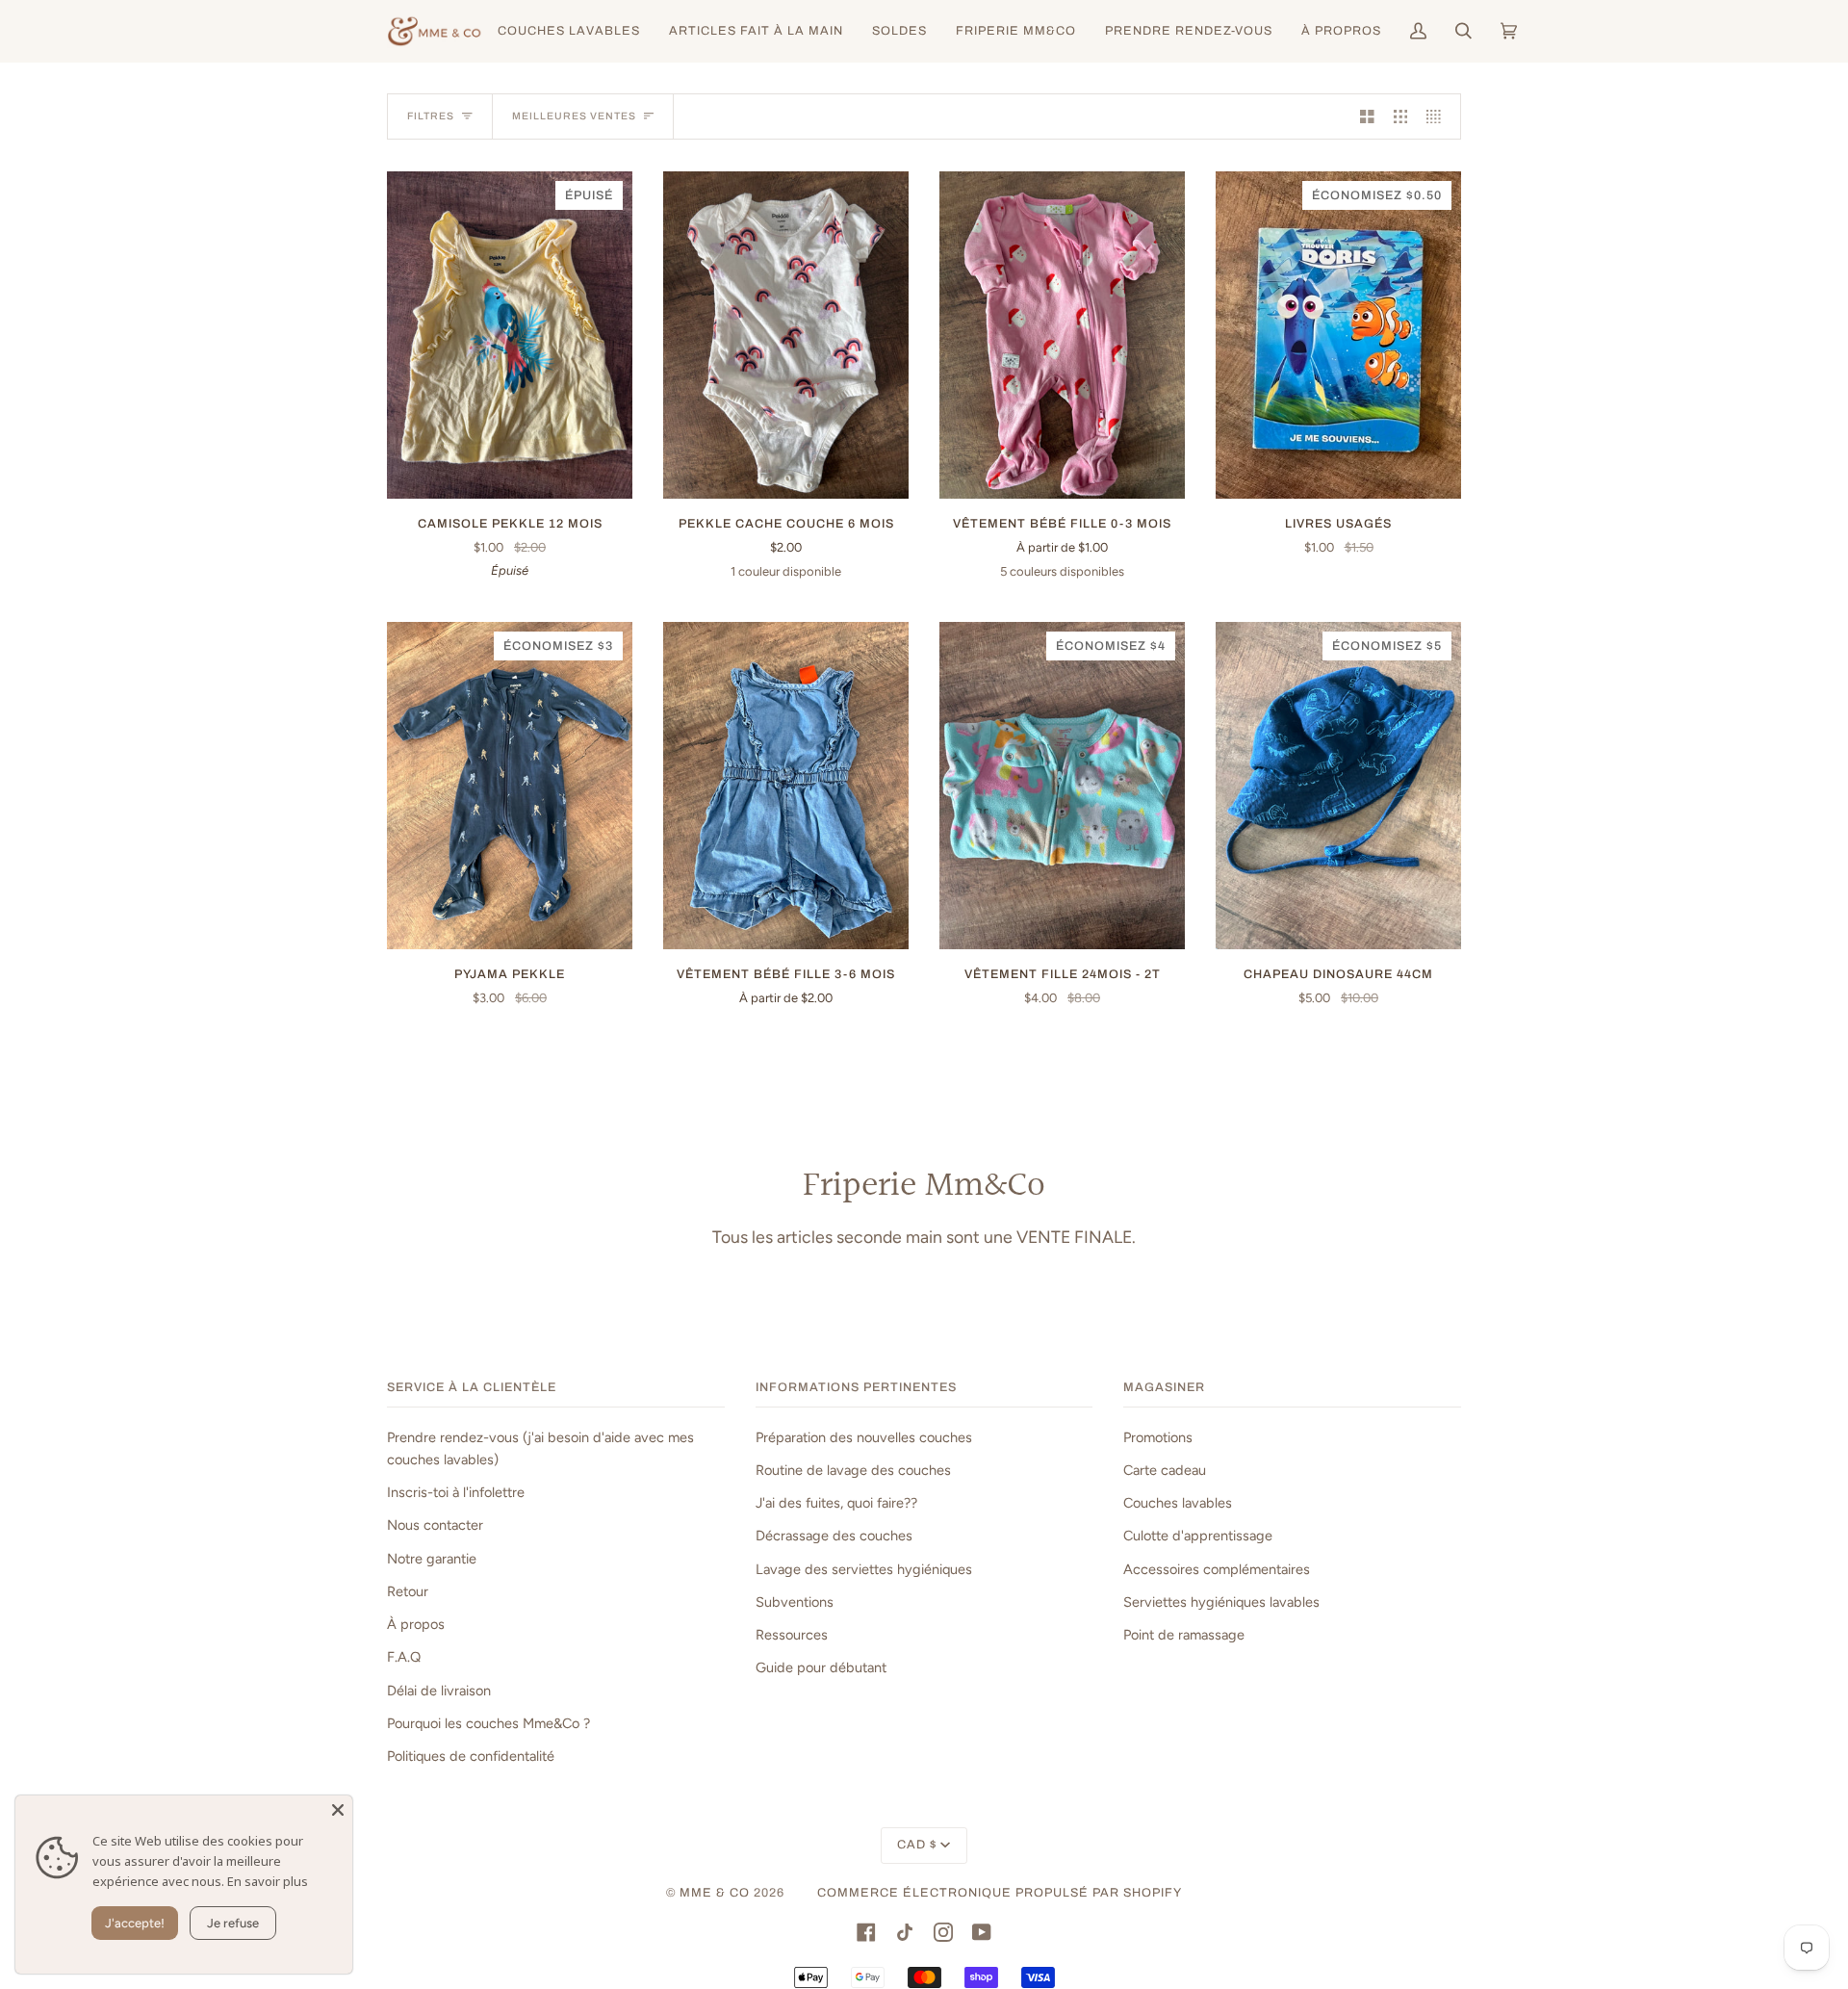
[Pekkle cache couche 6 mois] (786, 335)
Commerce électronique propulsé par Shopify (1000, 1893)
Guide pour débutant (821, 1667)
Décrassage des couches (834, 1536)
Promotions (1158, 1437)
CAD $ (917, 1845)
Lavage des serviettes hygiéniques (864, 1569)
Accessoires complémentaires (1217, 1569)
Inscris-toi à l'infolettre (456, 1492)
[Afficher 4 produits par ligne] (1438, 116)
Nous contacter (435, 1525)
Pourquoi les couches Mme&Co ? (488, 1723)
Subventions (795, 1602)
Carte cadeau (1165, 1470)
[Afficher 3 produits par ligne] (1401, 116)
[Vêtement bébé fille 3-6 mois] (786, 786)
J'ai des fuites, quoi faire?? (836, 1503)
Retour (408, 1591)
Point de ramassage (1184, 1635)
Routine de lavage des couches (853, 1470)
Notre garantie (432, 1559)
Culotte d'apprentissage (1198, 1536)
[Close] (338, 1810)
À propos (416, 1624)
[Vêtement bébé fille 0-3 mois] (1062, 335)
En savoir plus (268, 1881)
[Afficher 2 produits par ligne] (1367, 116)
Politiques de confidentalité (471, 1756)
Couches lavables (1178, 1503)
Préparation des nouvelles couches (864, 1437)
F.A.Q (404, 1657)
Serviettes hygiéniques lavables (1221, 1602)
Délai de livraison (439, 1691)
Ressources (792, 1635)
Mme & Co (715, 1893)
